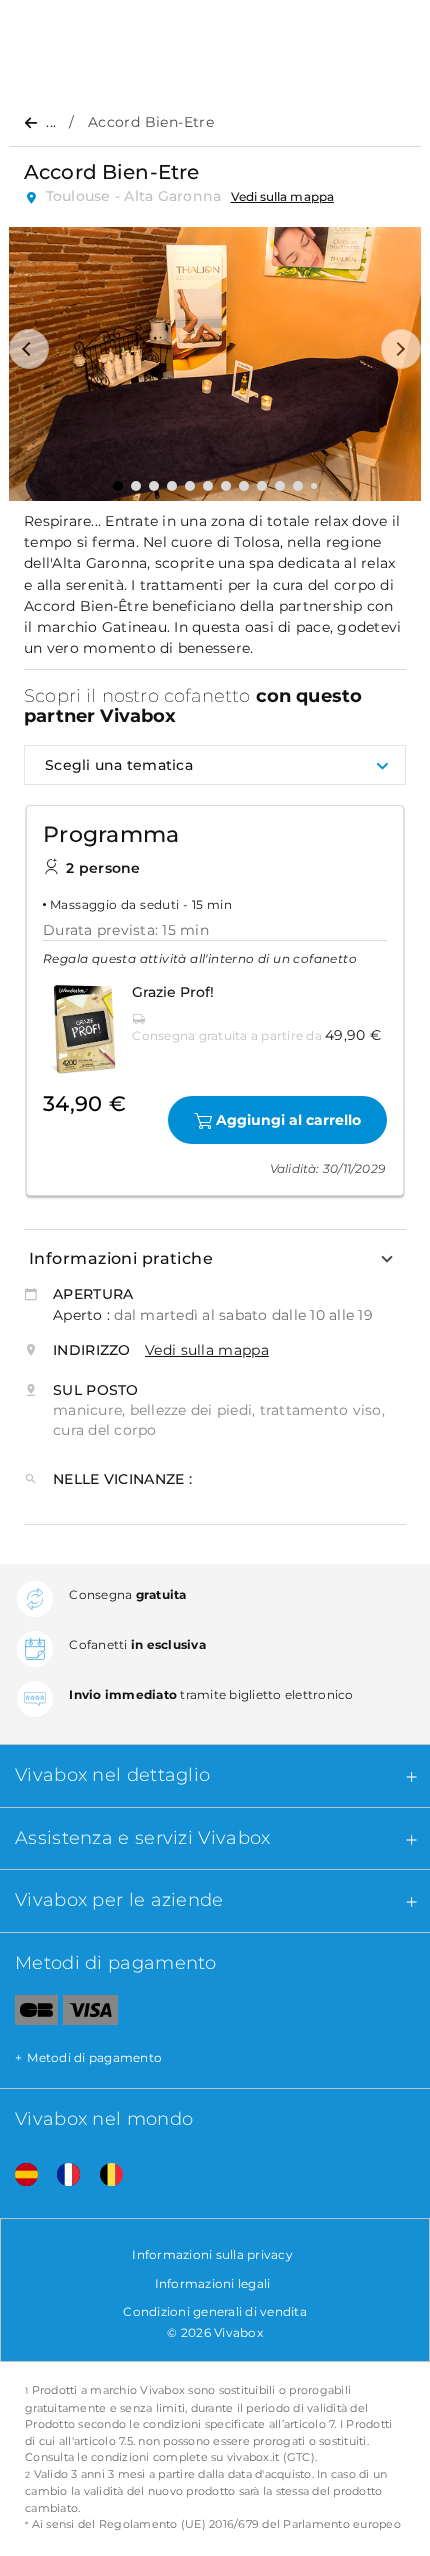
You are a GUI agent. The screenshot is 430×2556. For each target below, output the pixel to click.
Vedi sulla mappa (282, 196)
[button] (29, 349)
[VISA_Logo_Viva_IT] (90, 2014)
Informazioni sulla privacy (212, 2254)
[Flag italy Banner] (61, 2174)
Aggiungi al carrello (288, 1120)
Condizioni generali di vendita (215, 2311)
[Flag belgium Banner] (104, 2174)
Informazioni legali (213, 2283)
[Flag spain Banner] (19, 2174)
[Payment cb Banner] (29, 2014)
